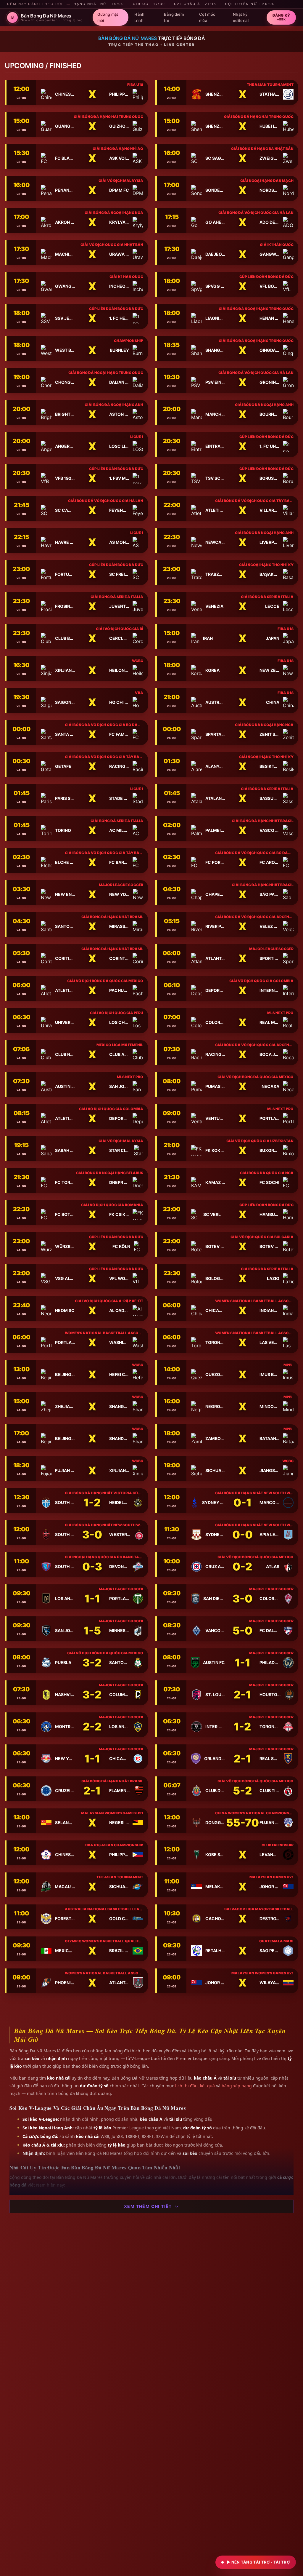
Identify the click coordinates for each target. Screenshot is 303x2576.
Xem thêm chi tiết (148, 2206)
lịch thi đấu (186, 2086)
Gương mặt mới (108, 17)
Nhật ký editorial (241, 17)
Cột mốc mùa (207, 17)
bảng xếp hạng (237, 2086)
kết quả (207, 2086)
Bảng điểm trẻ (174, 17)
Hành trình (139, 17)
